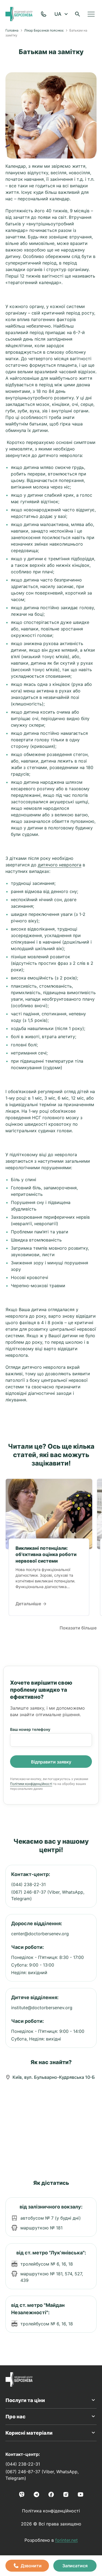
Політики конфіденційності (31, 1784)
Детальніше (29, 1604)
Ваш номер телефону (30, 1729)
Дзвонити (31, 2566)
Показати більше (78, 1628)
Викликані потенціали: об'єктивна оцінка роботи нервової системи (46, 1555)
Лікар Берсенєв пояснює (44, 30)
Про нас (16, 2417)
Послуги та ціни (25, 2400)
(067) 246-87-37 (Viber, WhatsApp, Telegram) (48, 1895)
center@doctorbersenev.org (40, 1934)
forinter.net (67, 2540)
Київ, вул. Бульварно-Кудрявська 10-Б (54, 2077)
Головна (12, 30)
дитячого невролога (60, 865)
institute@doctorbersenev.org (42, 2008)
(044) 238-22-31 (28, 1884)
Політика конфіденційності (51, 2511)
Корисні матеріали (29, 2433)
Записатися (75, 2566)
